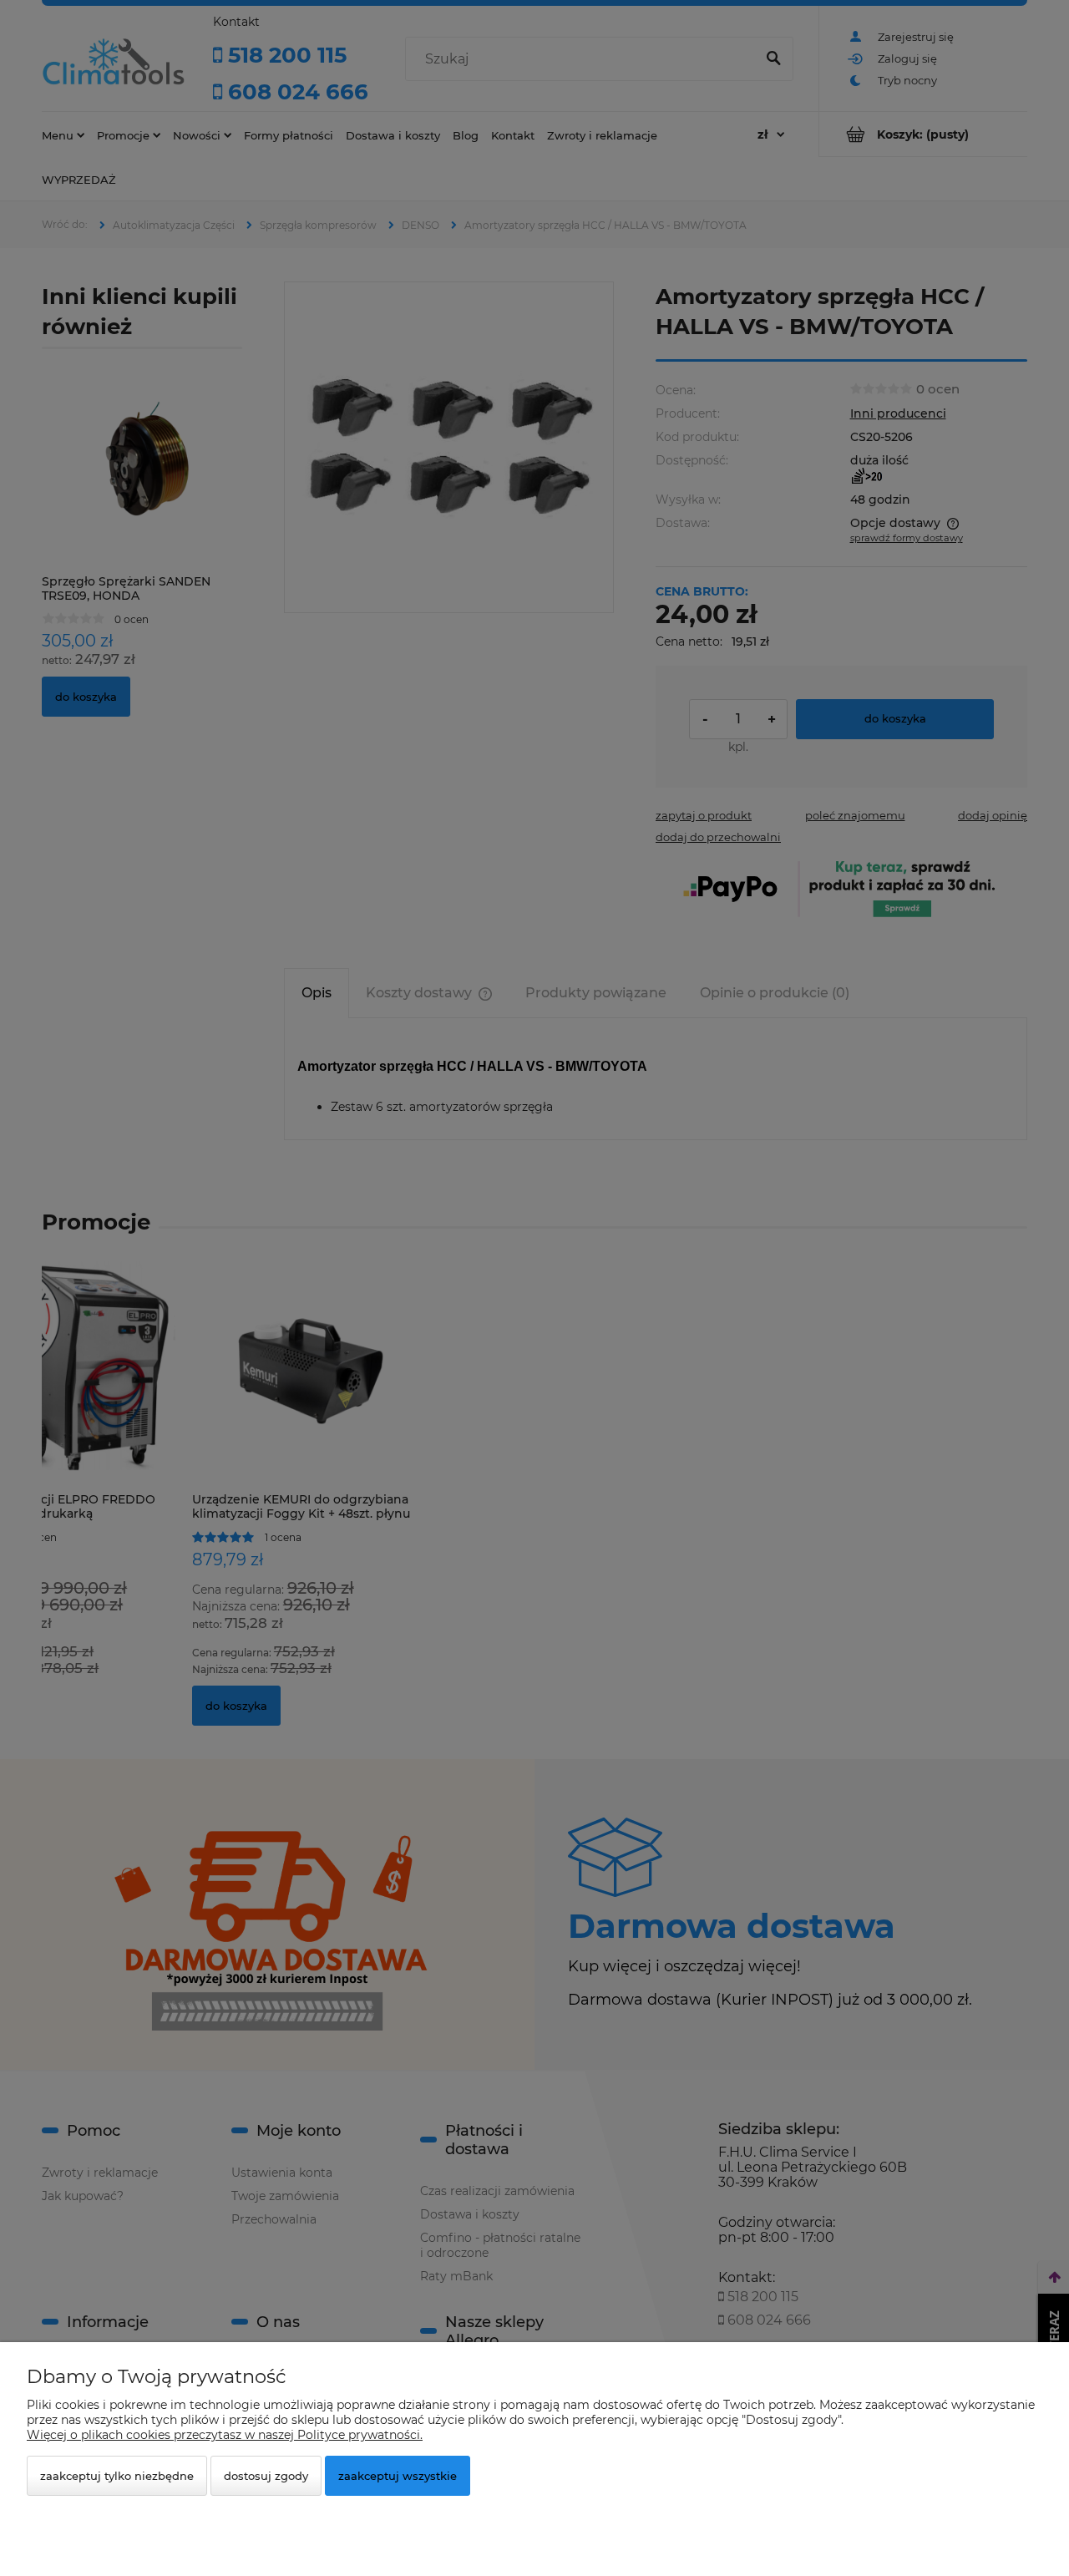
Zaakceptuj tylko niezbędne (117, 2476)
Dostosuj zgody (266, 2476)
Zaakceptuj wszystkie (398, 2476)
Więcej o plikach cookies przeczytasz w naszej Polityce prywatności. (225, 2435)
